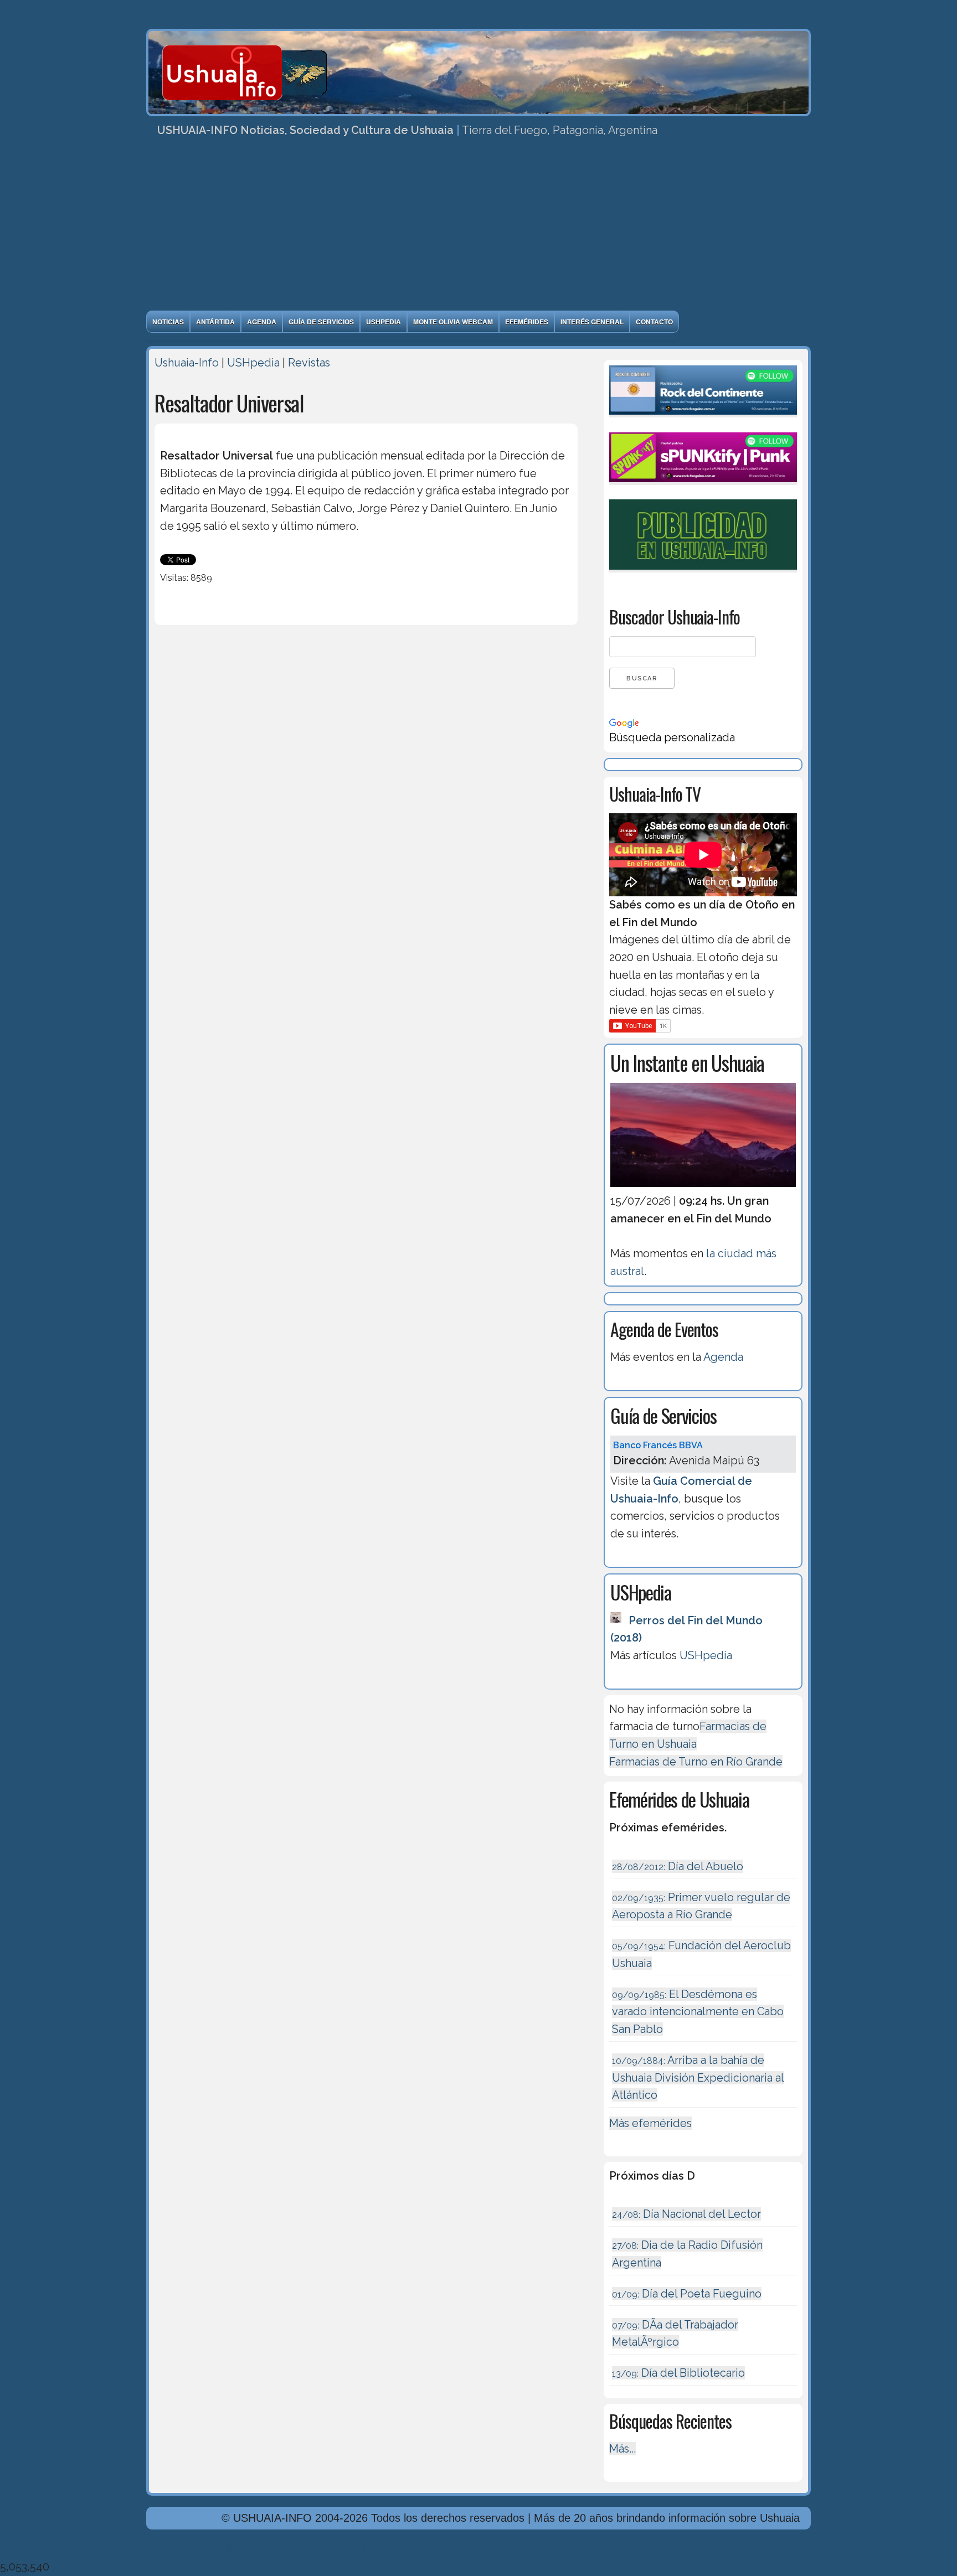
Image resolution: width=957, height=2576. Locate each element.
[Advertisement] (478, 228)
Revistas (309, 363)
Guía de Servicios (321, 322)
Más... (622, 2449)
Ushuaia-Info (187, 363)
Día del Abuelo (678, 1866)
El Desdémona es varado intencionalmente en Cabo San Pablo (698, 2012)
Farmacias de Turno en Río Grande (696, 1762)
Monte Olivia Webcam (453, 322)
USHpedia (384, 322)
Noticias (168, 322)
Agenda (262, 322)
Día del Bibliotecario (678, 2373)
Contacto (654, 322)
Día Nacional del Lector (686, 2214)
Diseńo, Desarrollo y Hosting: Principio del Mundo (272, 2549)
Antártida (215, 322)
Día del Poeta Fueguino (687, 2294)
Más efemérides (650, 2123)
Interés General (592, 322)
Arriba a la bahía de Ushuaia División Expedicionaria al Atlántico (698, 2077)
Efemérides (527, 322)
